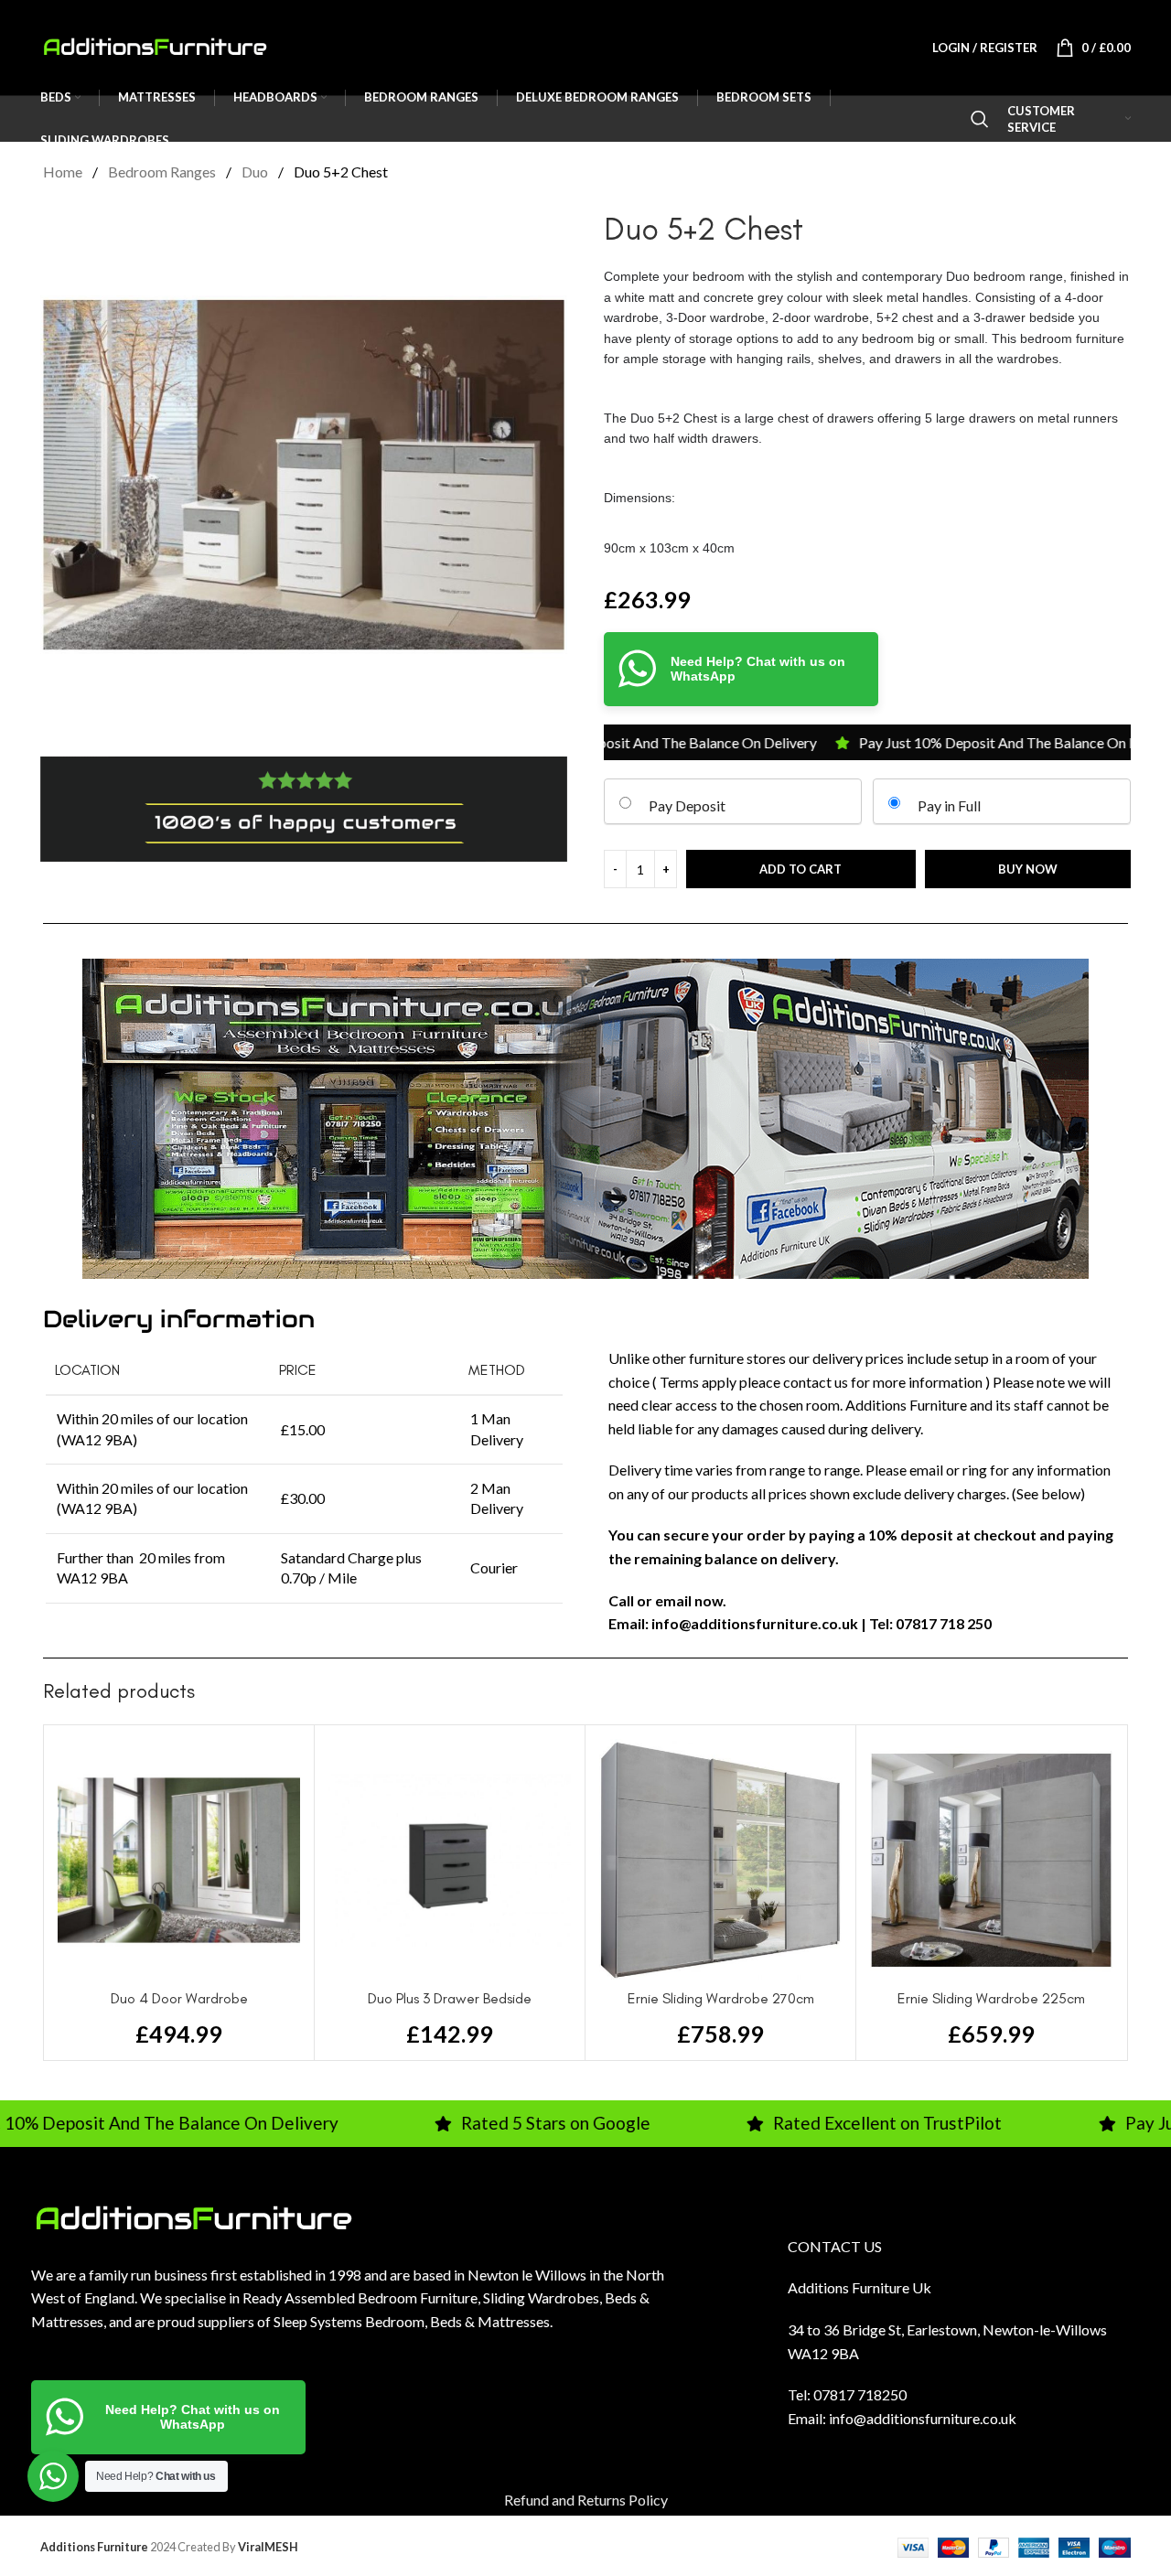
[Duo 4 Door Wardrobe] (179, 1860)
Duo (256, 172)
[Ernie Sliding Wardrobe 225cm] (991, 1860)
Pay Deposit (687, 805)
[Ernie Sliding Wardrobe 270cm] (720, 1860)
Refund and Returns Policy (586, 2500)
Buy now (1028, 869)
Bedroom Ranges (163, 172)
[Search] (980, 119)
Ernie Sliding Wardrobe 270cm (721, 1998)
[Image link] (193, 2217)
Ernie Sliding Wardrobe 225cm (991, 1998)
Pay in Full (949, 805)
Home (64, 172)
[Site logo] (155, 45)
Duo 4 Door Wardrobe (179, 1998)
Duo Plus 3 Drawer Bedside (450, 1998)
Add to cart (800, 869)
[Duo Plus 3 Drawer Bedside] (450, 1860)
